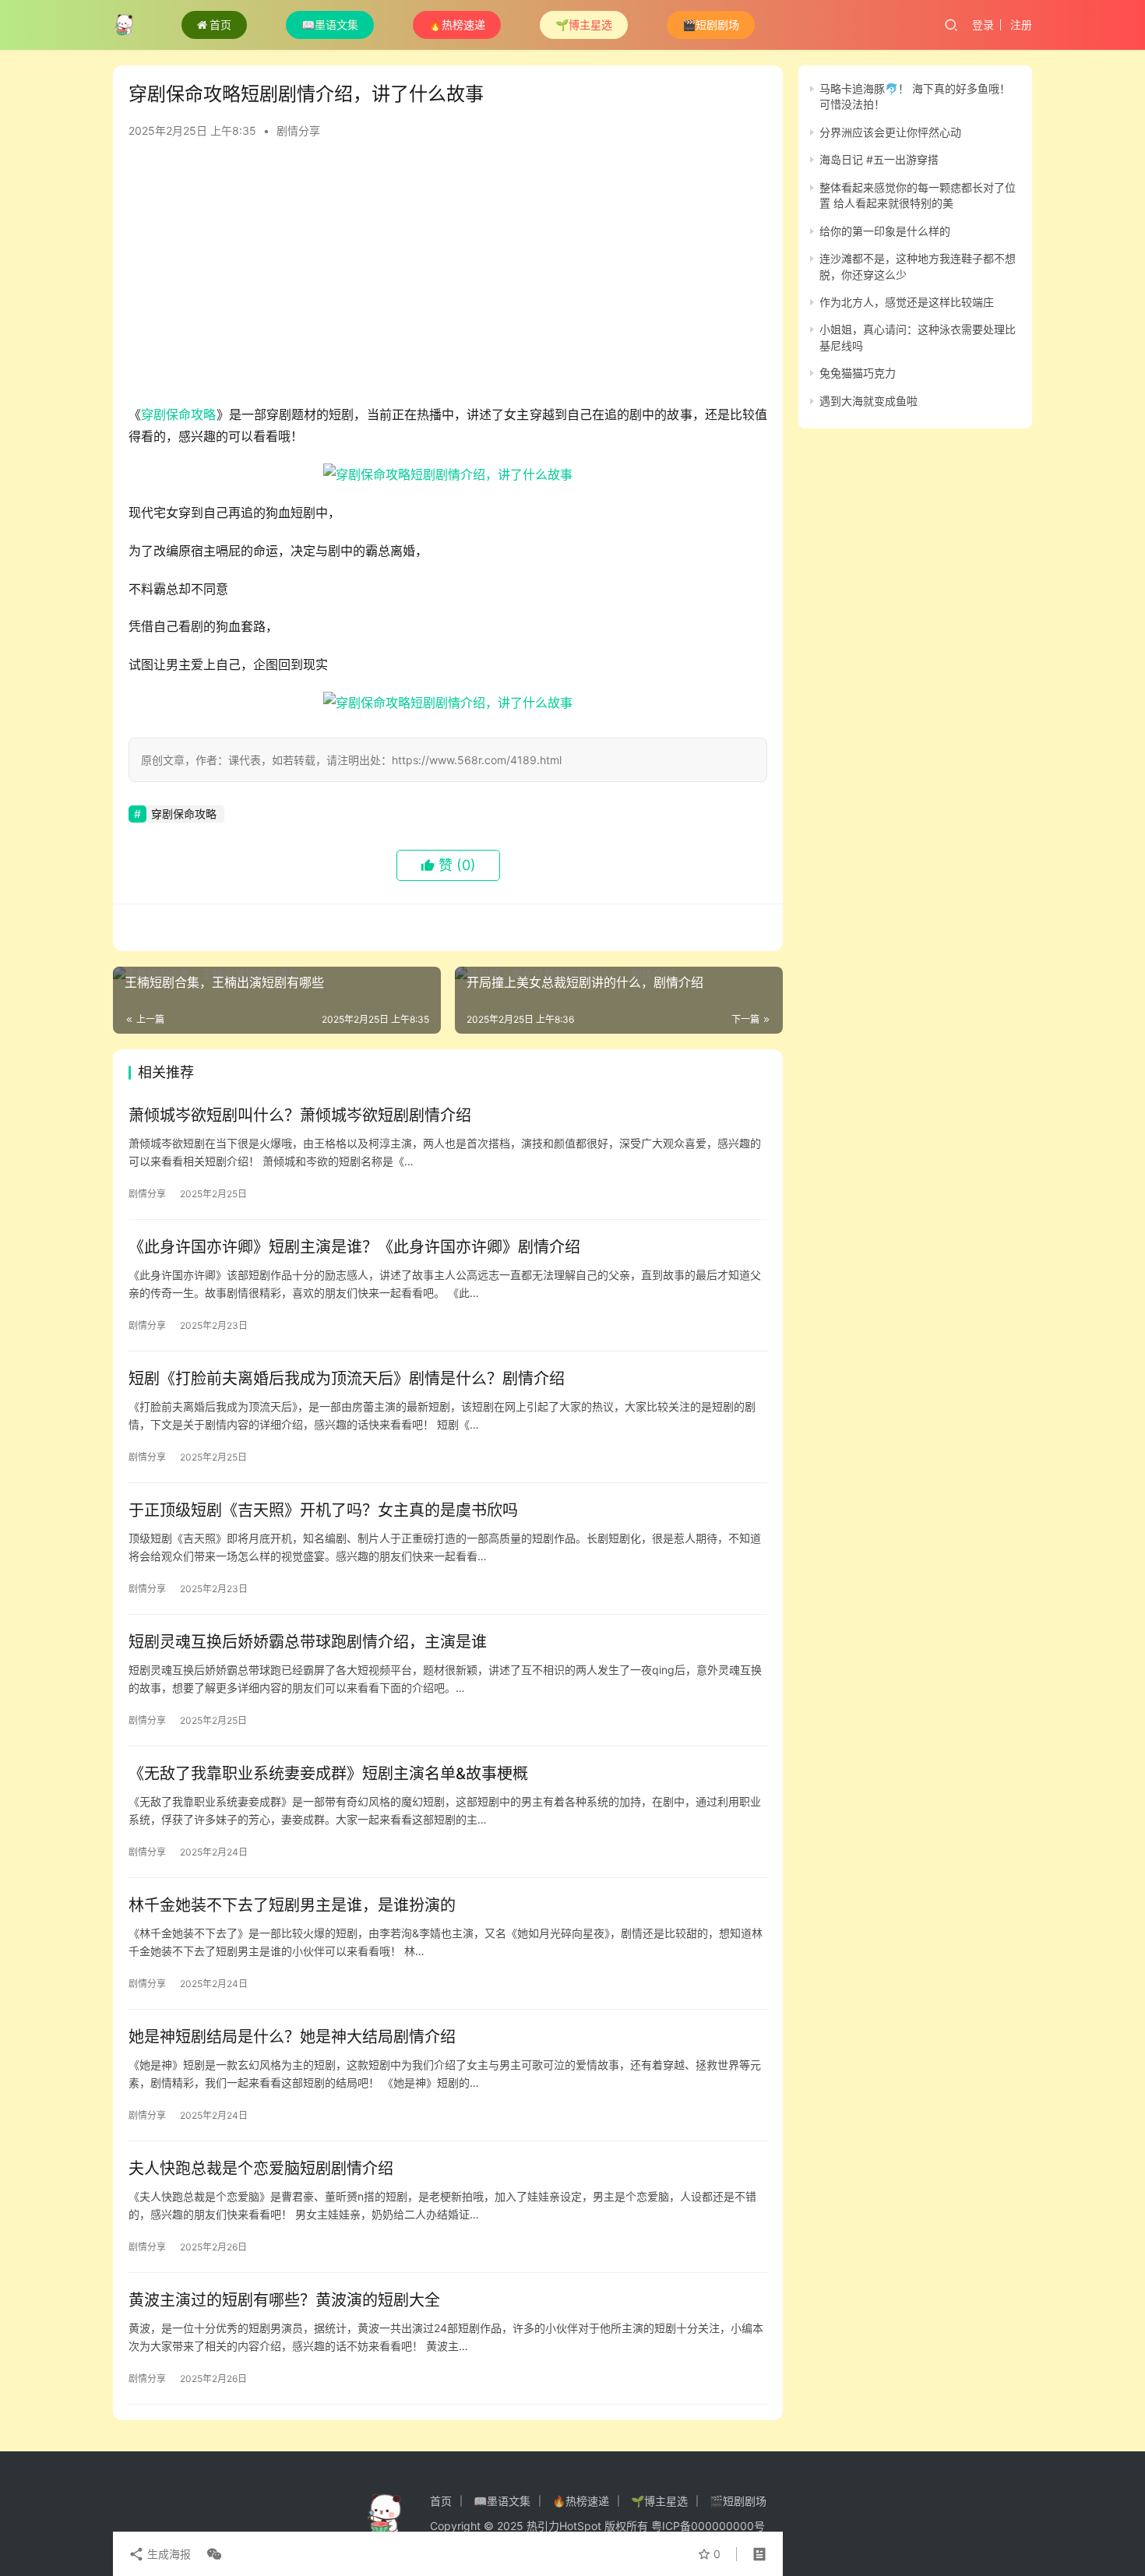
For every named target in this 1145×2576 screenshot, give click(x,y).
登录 (983, 25)
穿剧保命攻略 (178, 414)
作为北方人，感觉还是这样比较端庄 (907, 302)
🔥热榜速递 (457, 25)
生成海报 (167, 2554)
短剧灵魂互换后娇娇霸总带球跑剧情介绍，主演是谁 (308, 1642)
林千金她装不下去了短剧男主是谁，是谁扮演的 (292, 1905)
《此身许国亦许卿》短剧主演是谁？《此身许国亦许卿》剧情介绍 (354, 1247)
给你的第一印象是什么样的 (885, 231)
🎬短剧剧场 (711, 25)
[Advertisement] (448, 279)
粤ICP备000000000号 (708, 2526)
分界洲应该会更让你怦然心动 (890, 132)
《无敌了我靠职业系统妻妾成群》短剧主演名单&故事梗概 (328, 1774)
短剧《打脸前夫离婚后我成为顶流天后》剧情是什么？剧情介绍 (347, 1379)
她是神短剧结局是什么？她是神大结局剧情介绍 (292, 2037)
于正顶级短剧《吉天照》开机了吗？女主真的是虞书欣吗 (323, 1510)
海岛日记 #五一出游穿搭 (879, 159)
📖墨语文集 (330, 25)
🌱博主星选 (584, 25)
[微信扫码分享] (211, 2554)
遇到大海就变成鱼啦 (868, 401)
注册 (1021, 25)
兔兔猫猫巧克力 (858, 373)
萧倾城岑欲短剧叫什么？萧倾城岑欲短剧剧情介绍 (300, 1115)
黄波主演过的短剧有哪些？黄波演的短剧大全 (284, 2300)
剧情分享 (298, 130)
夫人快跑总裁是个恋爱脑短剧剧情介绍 (261, 2169)
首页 (220, 25)
